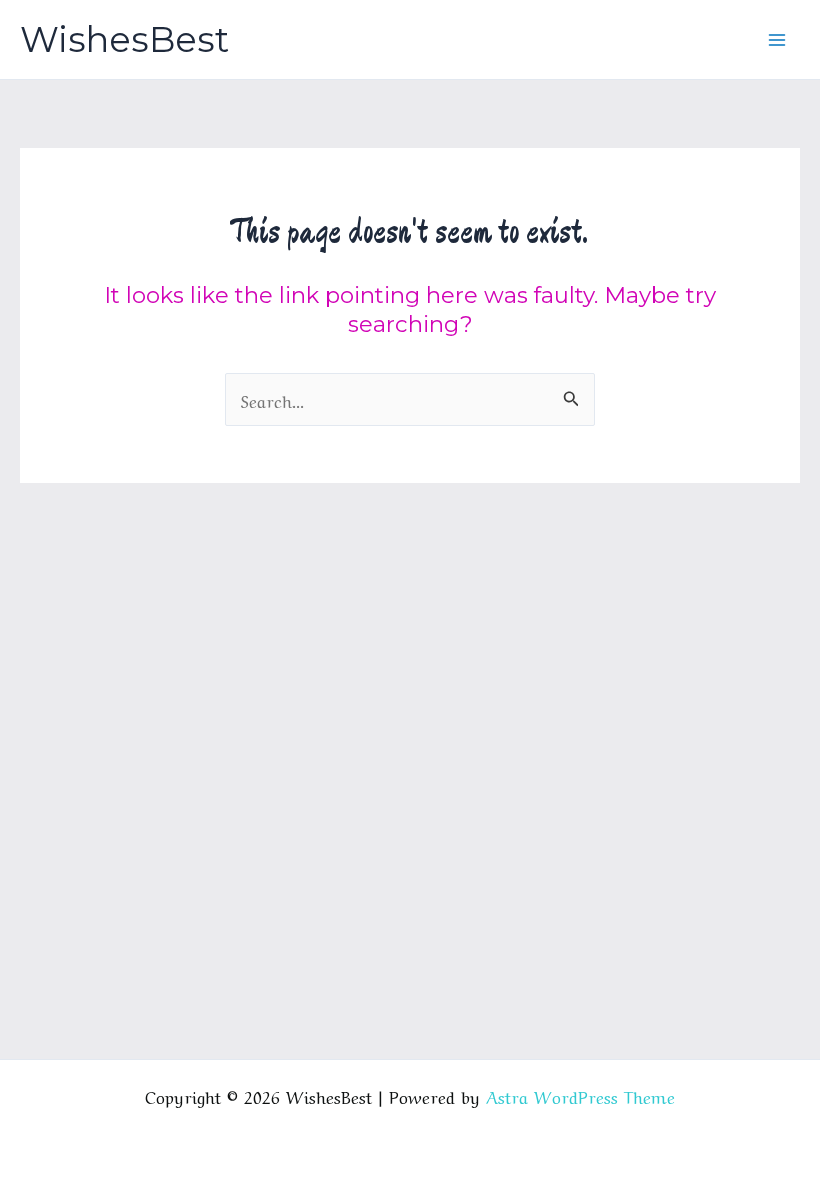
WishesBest (124, 39)
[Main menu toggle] (778, 40)
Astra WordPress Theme (580, 1095)
